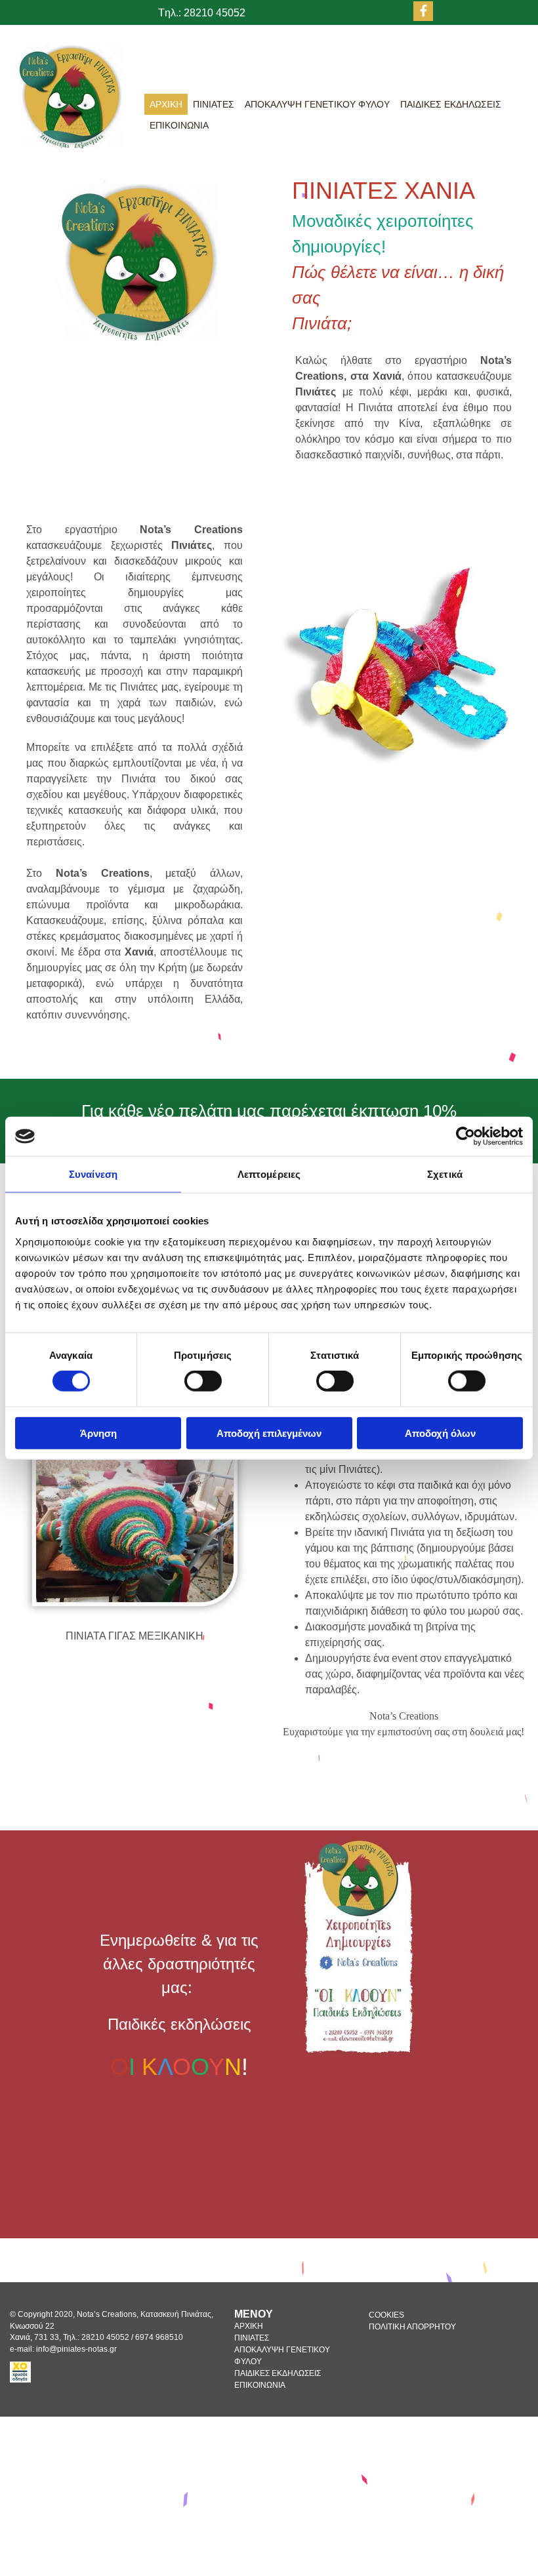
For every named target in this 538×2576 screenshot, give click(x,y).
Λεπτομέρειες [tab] (269, 1174)
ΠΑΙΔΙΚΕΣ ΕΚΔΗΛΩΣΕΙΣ (451, 104)
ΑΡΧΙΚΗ (166, 104)
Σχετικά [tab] (445, 1174)
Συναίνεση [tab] (93, 1174)
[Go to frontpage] (67, 95)
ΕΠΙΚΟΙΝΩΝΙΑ (179, 125)
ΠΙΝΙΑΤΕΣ (214, 104)
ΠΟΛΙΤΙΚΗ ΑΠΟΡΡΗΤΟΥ (412, 2327)
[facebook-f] (423, 11)
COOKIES (386, 2315)
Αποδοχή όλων (440, 1433)
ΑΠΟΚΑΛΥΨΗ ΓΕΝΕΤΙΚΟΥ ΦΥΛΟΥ (317, 104)
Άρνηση (98, 1433)
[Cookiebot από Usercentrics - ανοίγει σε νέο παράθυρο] (466, 1137)
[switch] (203, 1381)
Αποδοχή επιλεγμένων (269, 1433)
